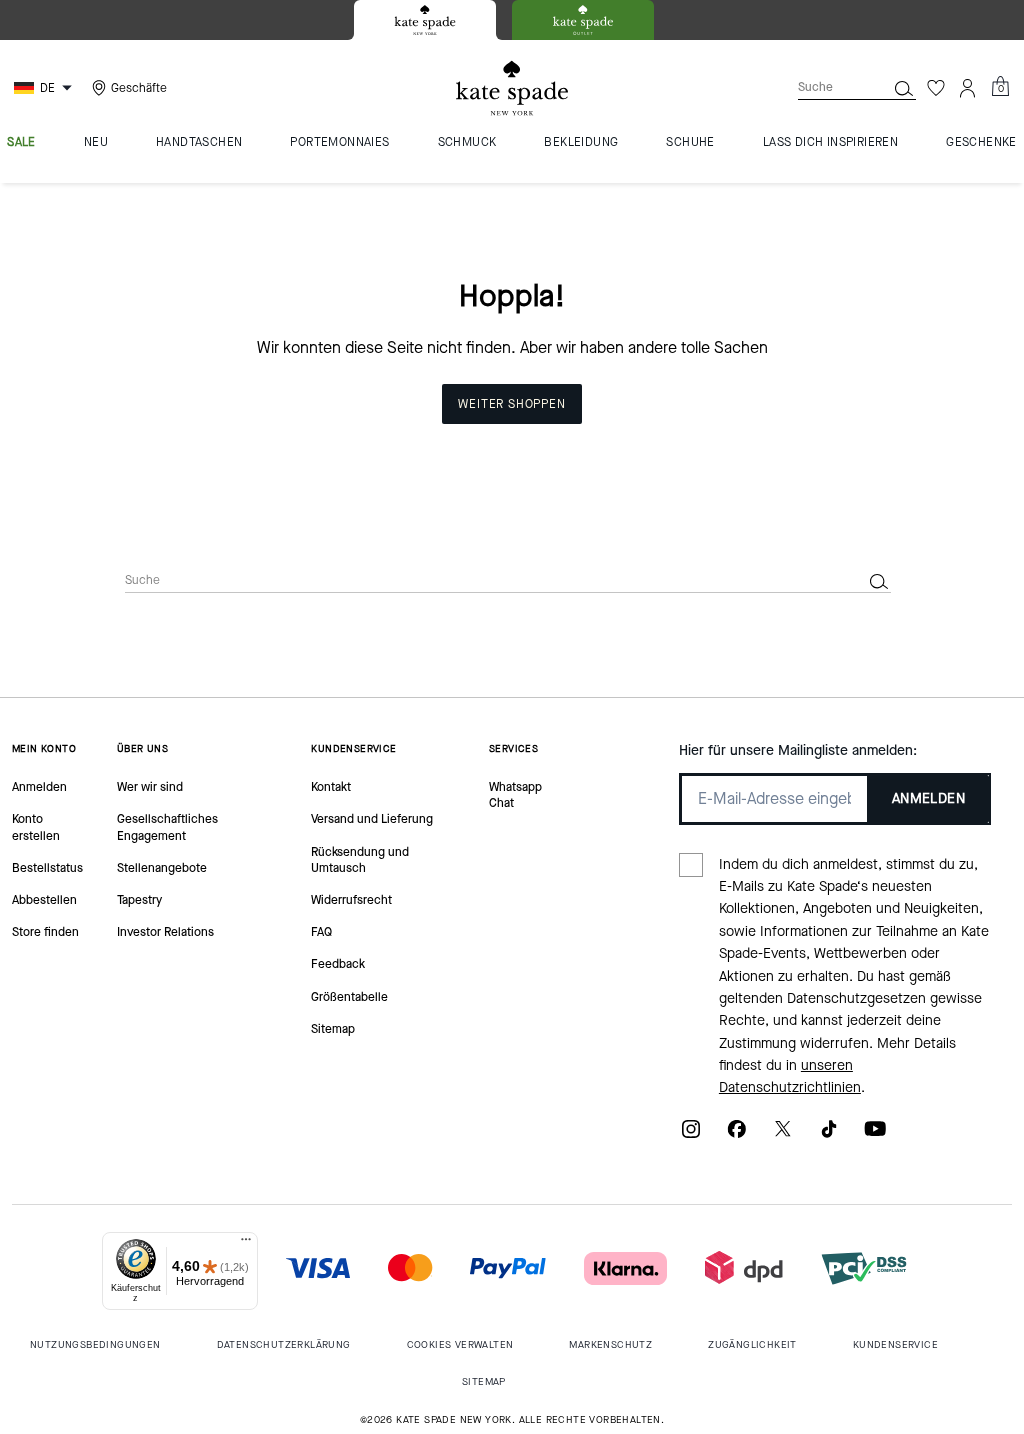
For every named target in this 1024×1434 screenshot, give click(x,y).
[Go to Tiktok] (829, 1135)
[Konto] (968, 88)
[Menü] (246, 1244)
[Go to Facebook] (737, 1135)
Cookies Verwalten (460, 1344)
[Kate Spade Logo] (512, 88)
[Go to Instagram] (691, 1135)
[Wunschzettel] (936, 88)
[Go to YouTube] (875, 1135)
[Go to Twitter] (783, 1135)
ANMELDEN (928, 798)
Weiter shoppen (511, 404)
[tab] (425, 20)
